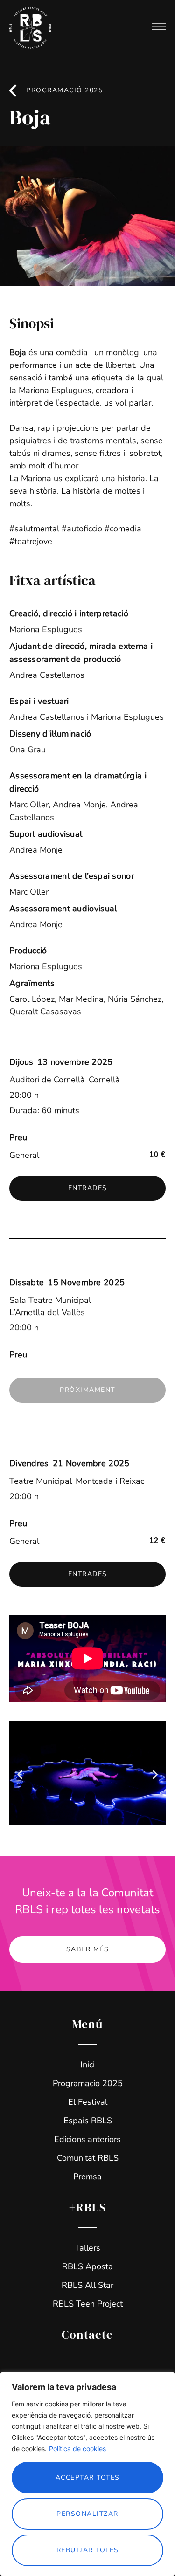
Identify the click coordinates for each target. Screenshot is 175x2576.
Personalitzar (87, 2514)
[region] (87, 2474)
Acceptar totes (88, 2477)
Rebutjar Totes (88, 2550)
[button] (87, 1390)
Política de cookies (77, 2449)
